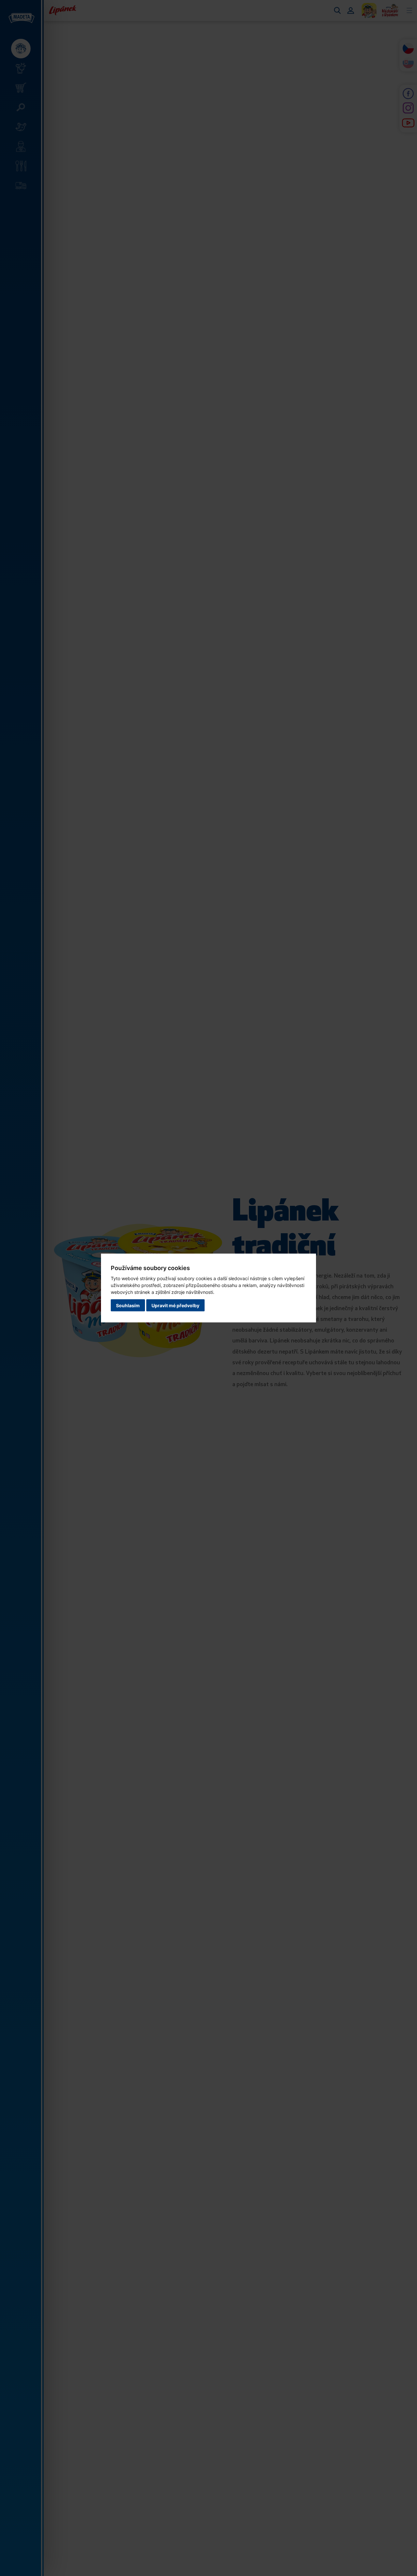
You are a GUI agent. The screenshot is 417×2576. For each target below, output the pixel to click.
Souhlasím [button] (128, 1305)
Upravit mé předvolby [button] (175, 1305)
